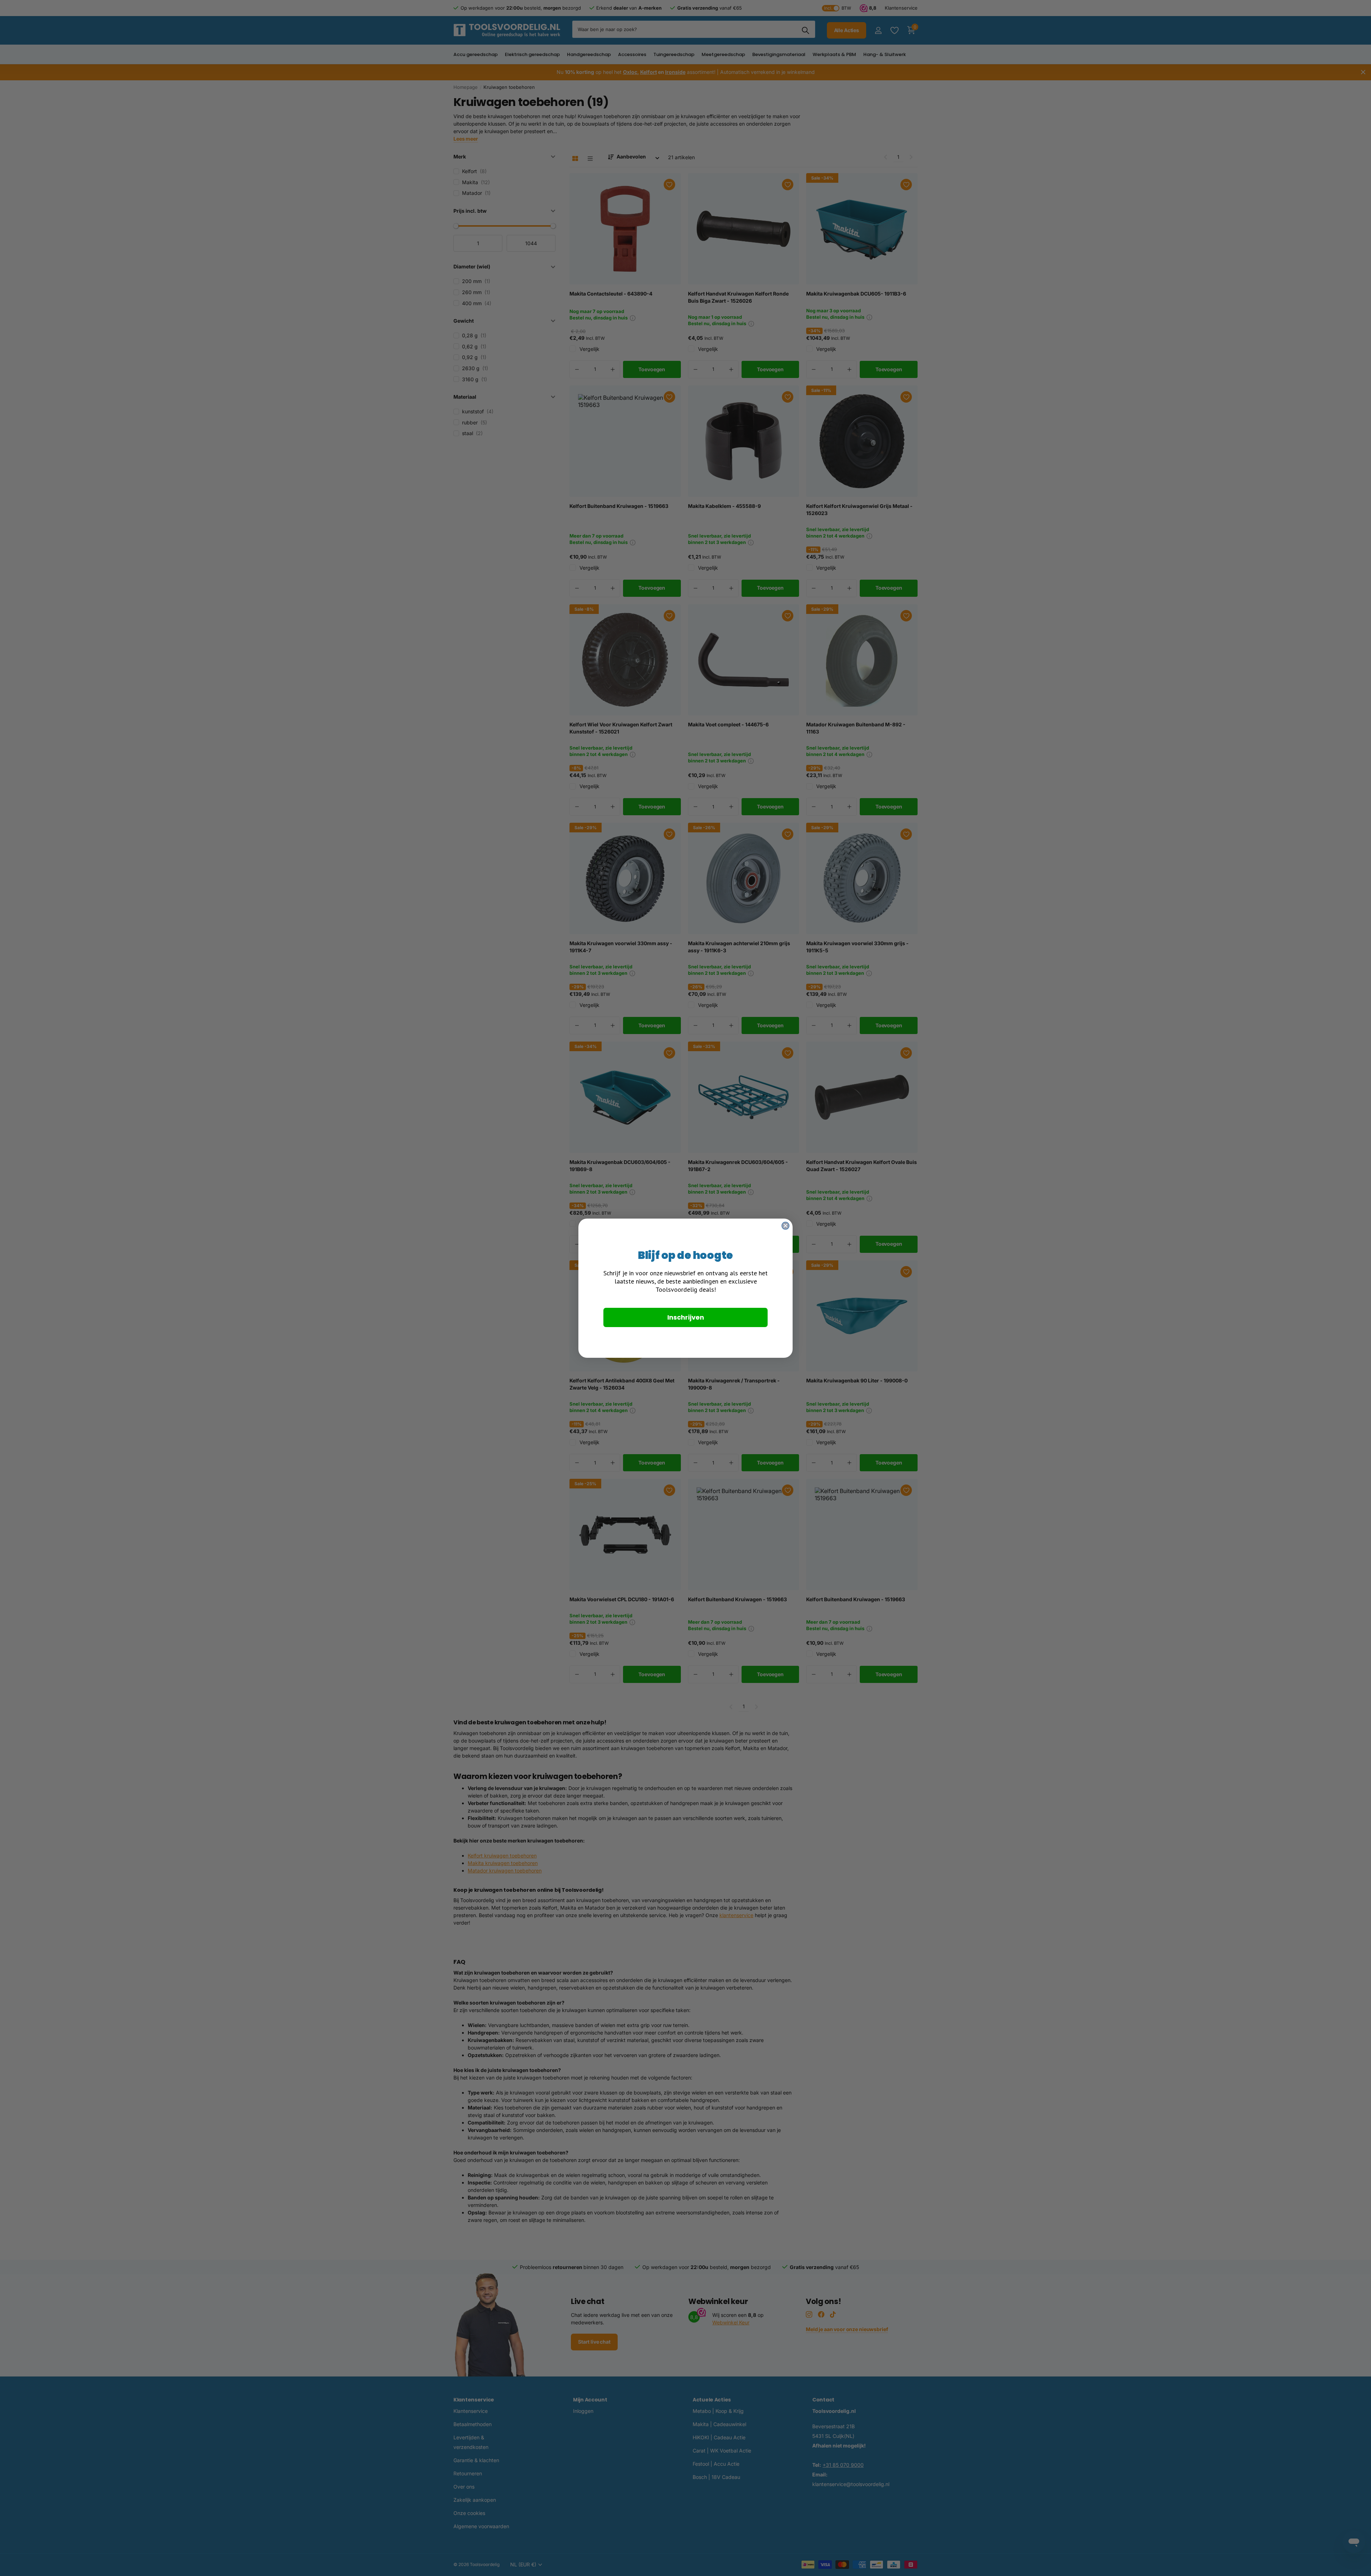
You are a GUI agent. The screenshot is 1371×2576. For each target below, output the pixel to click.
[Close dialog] (785, 1226)
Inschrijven (686, 1317)
